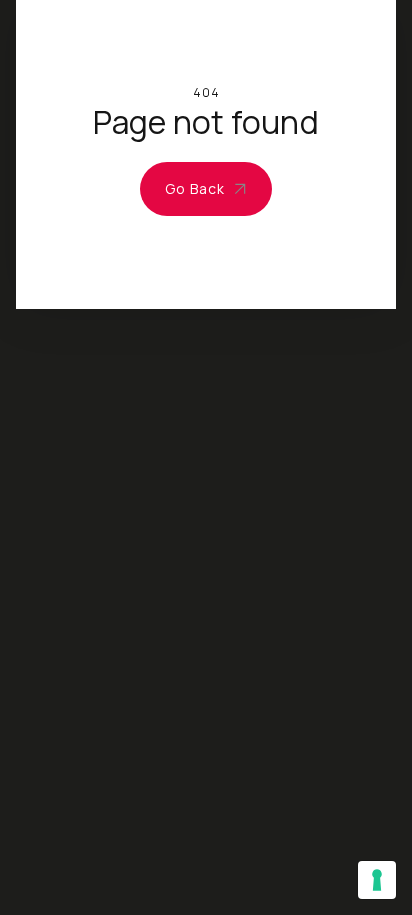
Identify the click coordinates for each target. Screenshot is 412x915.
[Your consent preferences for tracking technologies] (377, 880)
